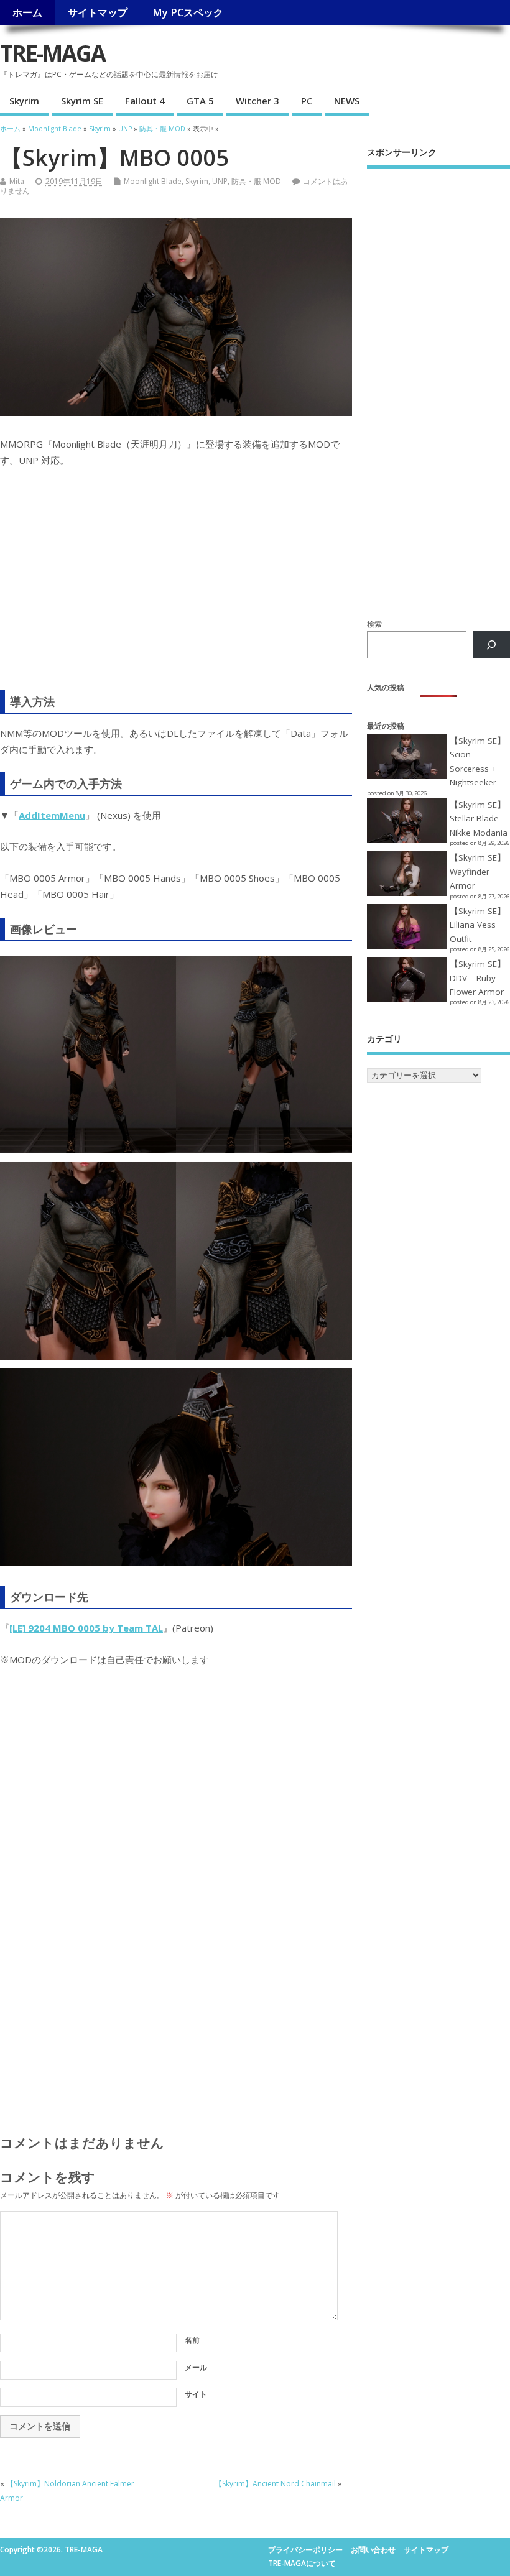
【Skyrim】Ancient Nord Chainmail (275, 2484)
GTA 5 (200, 101)
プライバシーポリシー (305, 2550)
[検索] (491, 645)
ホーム (27, 12)
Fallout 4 (145, 101)
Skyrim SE (82, 101)
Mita (17, 181)
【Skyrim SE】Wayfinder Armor (478, 871)
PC (307, 101)
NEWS (347, 101)
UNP (220, 181)
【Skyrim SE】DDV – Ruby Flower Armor (478, 978)
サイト (196, 2394)
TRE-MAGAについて (302, 2563)
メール (196, 2367)
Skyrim (24, 101)
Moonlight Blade (153, 181)
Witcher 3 (257, 101)
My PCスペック (188, 12)
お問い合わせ (373, 2550)
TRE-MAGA (53, 53)
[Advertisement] (176, 587)
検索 (374, 624)
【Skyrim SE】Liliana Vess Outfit (478, 925)
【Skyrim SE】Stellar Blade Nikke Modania (479, 819)
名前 (192, 2340)
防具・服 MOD (256, 181)
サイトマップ (98, 12)
